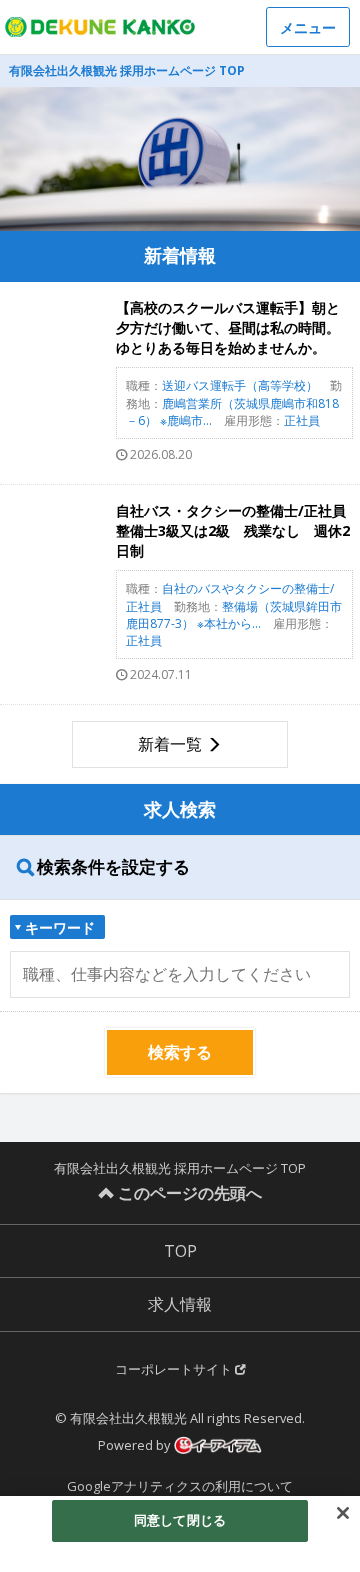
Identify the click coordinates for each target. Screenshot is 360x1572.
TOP (180, 1251)
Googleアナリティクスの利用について (180, 1486)
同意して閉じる (180, 1520)
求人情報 (180, 1304)
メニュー (308, 27)
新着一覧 (170, 744)
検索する (180, 1052)
